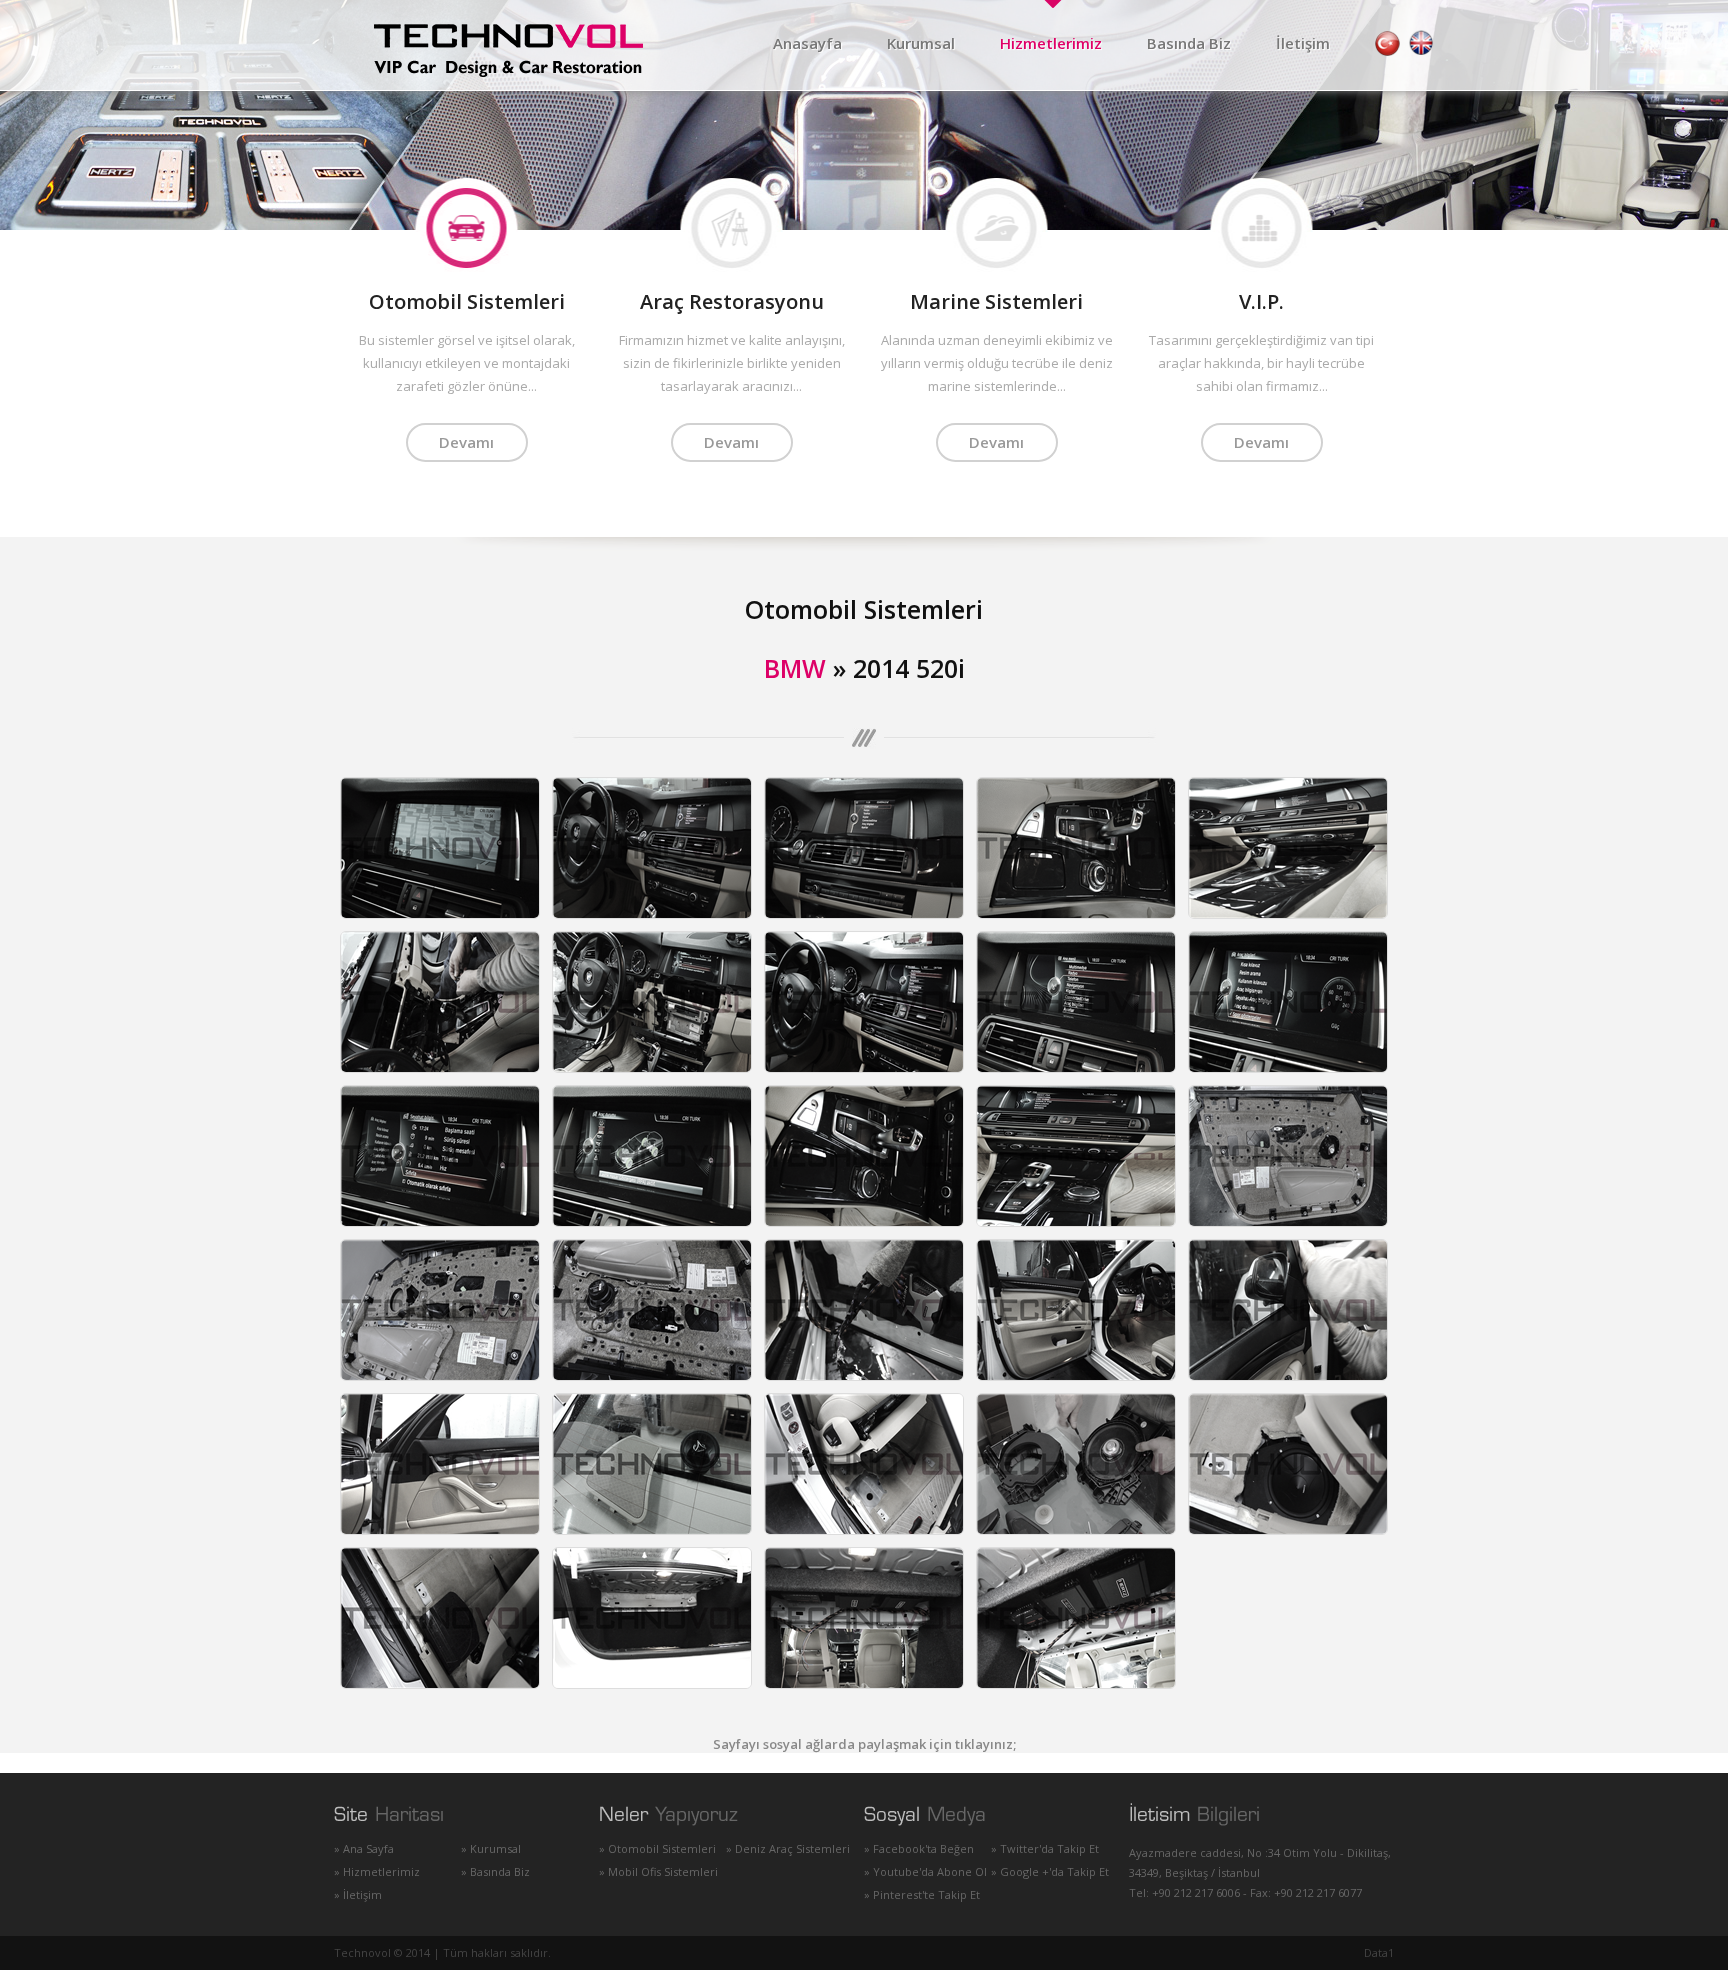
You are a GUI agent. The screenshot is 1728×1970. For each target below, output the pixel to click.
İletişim (1303, 43)
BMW (795, 668)
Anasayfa (807, 43)
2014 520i (909, 668)
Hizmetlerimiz (1051, 43)
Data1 (1379, 1952)
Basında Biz (1189, 43)
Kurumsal (921, 43)
